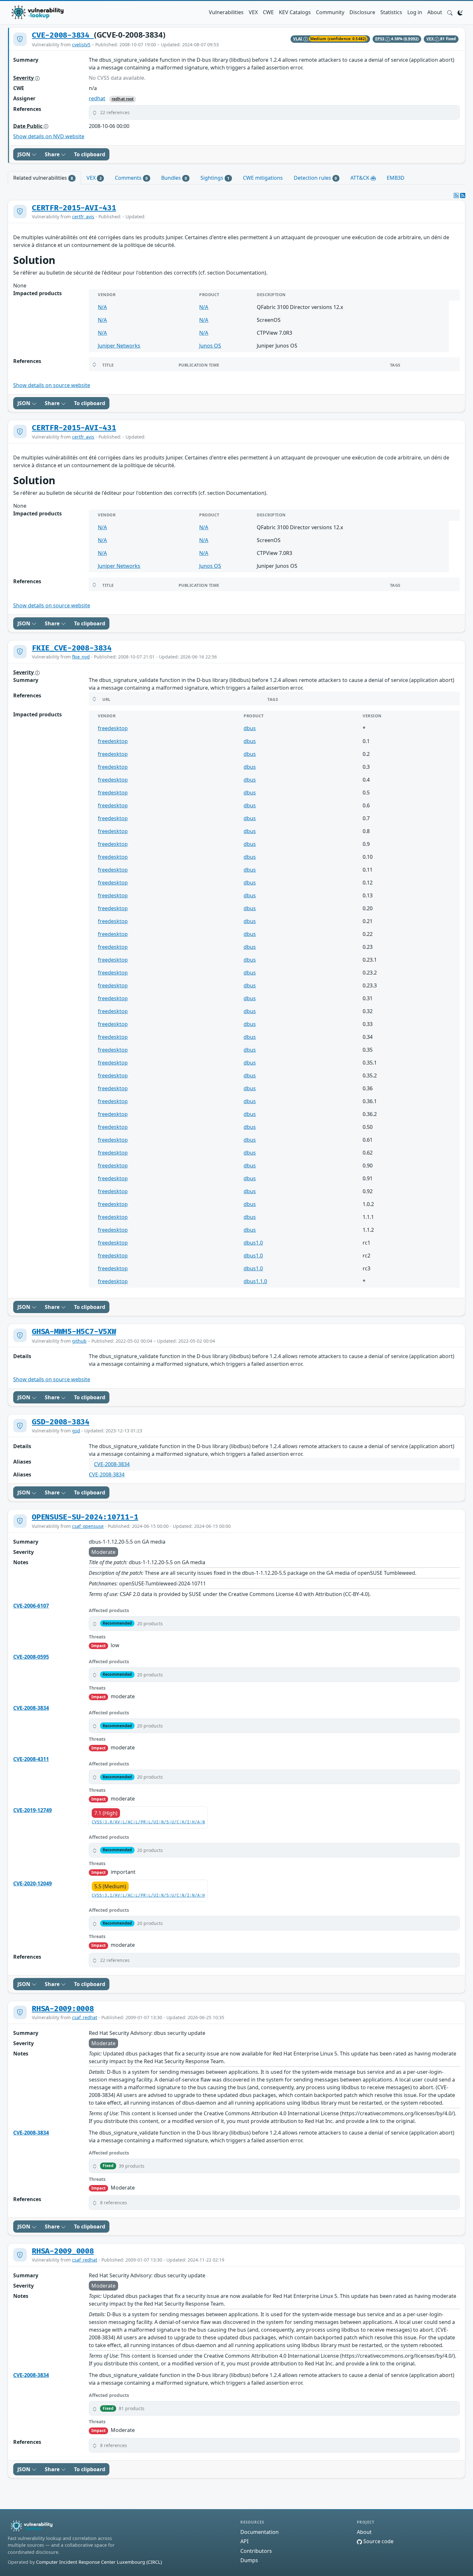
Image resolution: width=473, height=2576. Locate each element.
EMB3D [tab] (396, 178)
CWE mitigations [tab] (263, 178)
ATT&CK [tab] (361, 178)
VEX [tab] (94, 178)
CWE (268, 12)
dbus (250, 728)
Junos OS (210, 346)
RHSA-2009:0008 (63, 2009)
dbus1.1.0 (255, 1281)
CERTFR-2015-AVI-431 (74, 208)
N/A (102, 307)
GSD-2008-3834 (61, 1422)
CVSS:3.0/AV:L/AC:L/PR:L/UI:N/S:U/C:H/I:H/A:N (148, 1822)
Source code (378, 2541)
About (435, 12)
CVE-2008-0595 (31, 1657)
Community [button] (330, 12)
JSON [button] (24, 154)
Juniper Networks (119, 346)
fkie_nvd (81, 657)
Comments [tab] (131, 178)
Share (53, 154)
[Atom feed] (456, 195)
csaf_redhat (85, 2017)
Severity (24, 78)
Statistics (391, 12)
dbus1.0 (253, 1243)
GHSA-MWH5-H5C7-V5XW (74, 1332)
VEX (253, 12)
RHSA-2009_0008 (63, 2251)
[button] (450, 12)
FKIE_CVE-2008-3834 (72, 648)
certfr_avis (83, 217)
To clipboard (90, 154)
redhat (97, 98)
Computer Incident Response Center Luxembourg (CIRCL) (99, 2562)
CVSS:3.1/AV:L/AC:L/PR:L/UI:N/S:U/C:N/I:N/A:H (148, 1896)
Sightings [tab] (215, 178)
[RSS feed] (463, 195)
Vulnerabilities (226, 12)
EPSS (380, 39)
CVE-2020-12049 (32, 1883)
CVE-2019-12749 (32, 1810)
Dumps (249, 2560)
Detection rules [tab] (315, 178)
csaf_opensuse (88, 1526)
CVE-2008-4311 (31, 1759)
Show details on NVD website (49, 136)
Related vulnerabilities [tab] (43, 178)
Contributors (256, 2551)
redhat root (123, 99)
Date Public (28, 126)
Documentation (260, 2532)
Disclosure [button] (362, 12)
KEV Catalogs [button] (295, 12)
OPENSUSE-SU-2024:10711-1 (85, 1517)
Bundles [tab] (174, 178)
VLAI (298, 39)
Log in (415, 12)
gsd (76, 1431)
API (244, 2541)
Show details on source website (52, 385)
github (79, 1341)
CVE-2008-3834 (63, 35)
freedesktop (113, 728)
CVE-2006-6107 (31, 1606)
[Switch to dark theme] (460, 12)
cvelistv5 (81, 45)
